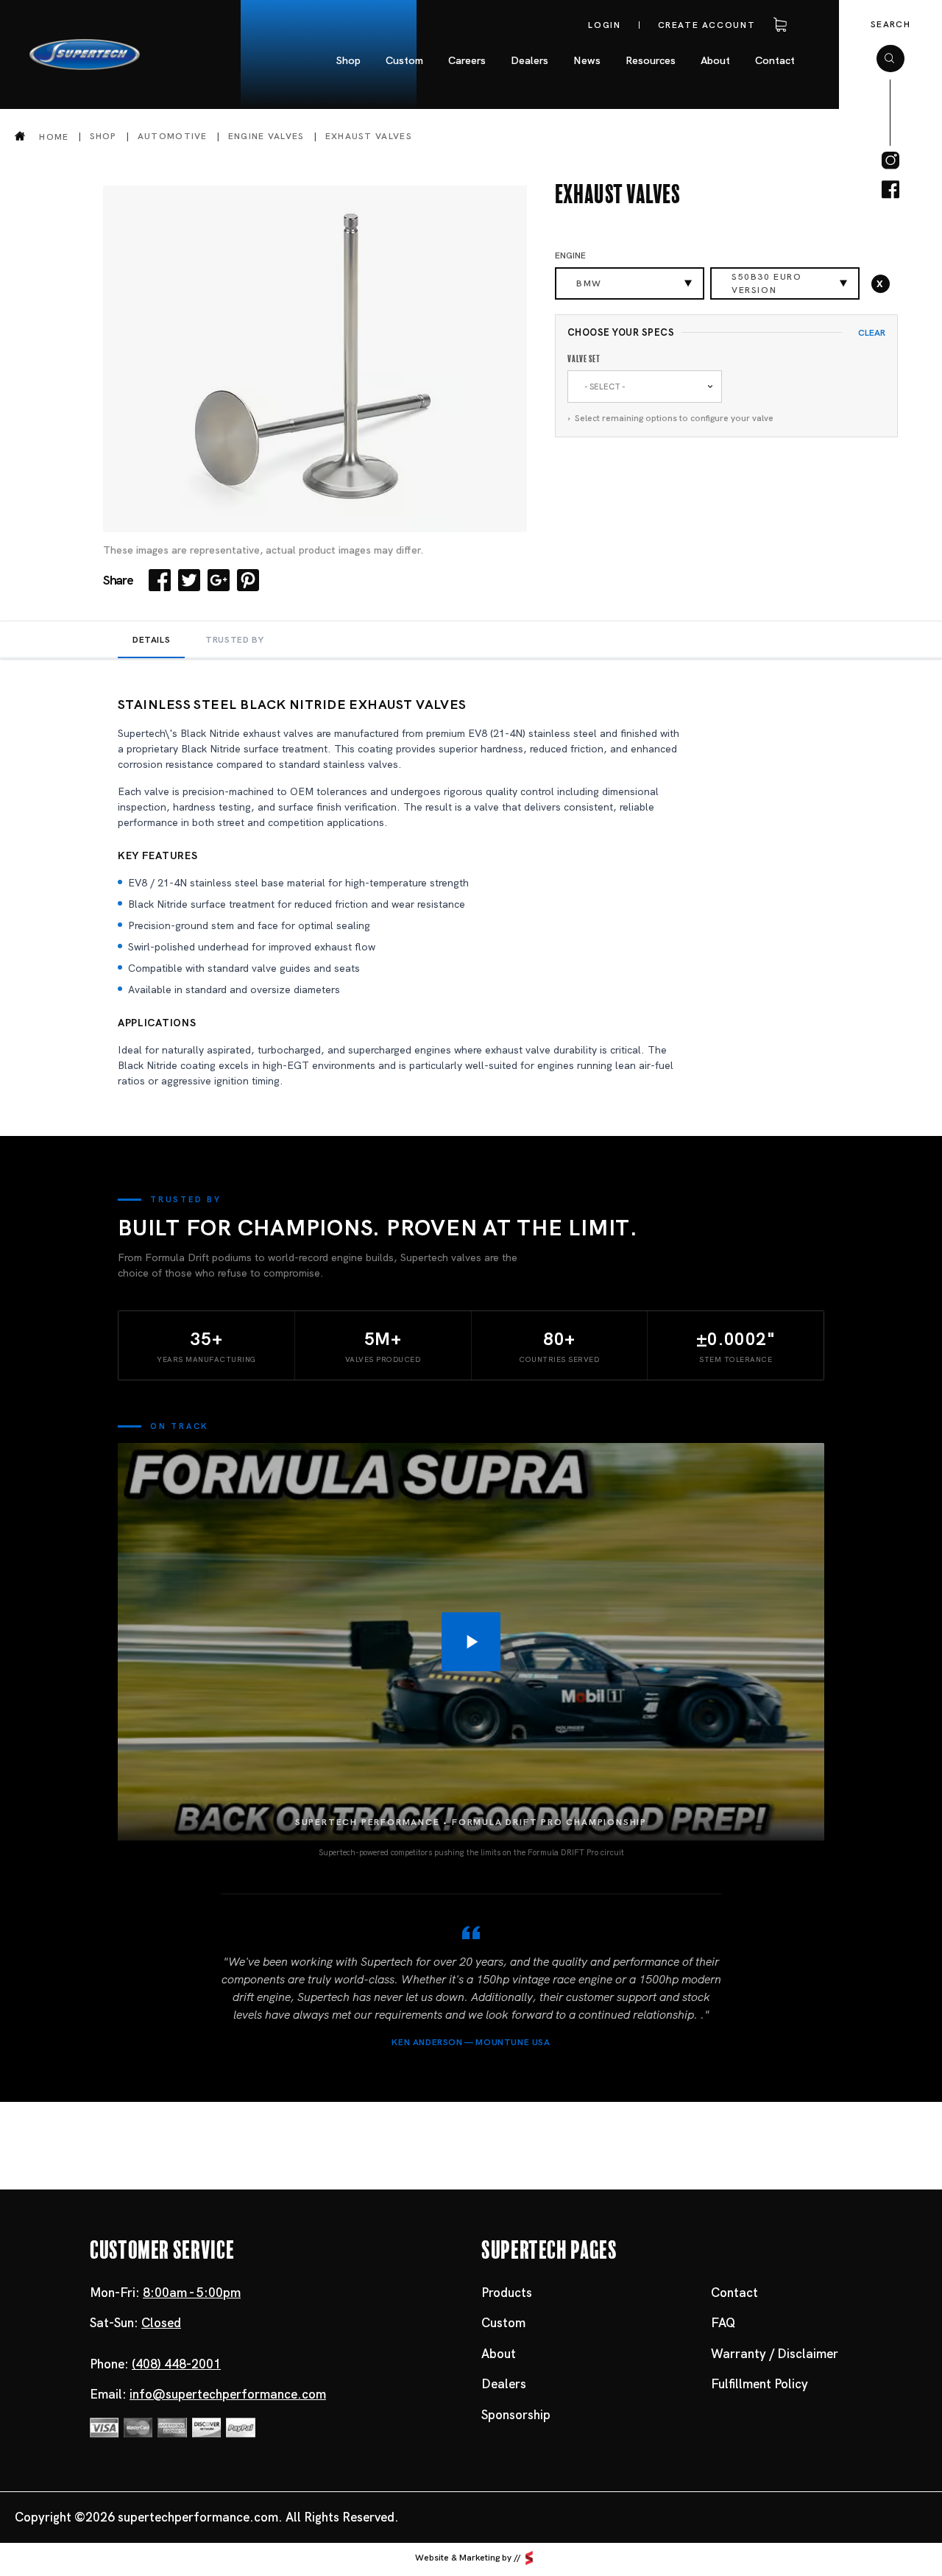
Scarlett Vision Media (529, 2558)
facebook (890, 190)
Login (604, 25)
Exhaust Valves (369, 136)
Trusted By (234, 640)
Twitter (189, 580)
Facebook (160, 580)
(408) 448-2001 (176, 2364)
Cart (777, 25)
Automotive (173, 136)
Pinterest (248, 580)
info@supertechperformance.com (228, 2394)
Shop (103, 136)
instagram (890, 160)
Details (151, 640)
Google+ (219, 580)
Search (890, 24)
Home (54, 137)
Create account (707, 25)
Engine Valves (266, 136)
